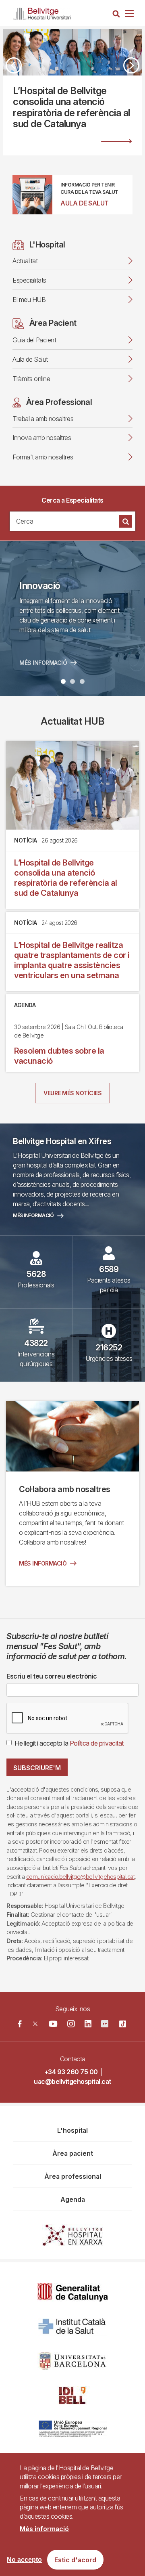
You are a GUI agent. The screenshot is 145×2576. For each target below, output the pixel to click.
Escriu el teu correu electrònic (52, 1676)
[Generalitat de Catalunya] (73, 2292)
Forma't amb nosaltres (43, 457)
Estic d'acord (75, 2560)
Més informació (33, 1215)
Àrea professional (73, 2176)
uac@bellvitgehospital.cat (72, 2081)
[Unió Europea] (73, 2430)
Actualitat (25, 261)
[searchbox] (63, 521)
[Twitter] (35, 2024)
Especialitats (29, 280)
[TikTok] (123, 2024)
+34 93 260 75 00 (71, 2072)
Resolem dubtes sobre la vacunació (59, 1056)
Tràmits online (31, 379)
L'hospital (72, 2130)
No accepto (24, 2560)
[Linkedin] (88, 2024)
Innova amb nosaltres (42, 438)
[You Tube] (53, 2024)
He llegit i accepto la (69, 1743)
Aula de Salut (30, 359)
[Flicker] (105, 2024)
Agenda (73, 2199)
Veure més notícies (72, 1093)
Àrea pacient (73, 2153)
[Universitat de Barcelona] (72, 2361)
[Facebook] (20, 2024)
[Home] (42, 12)
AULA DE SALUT (85, 203)
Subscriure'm (37, 1768)
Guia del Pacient (34, 340)
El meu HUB (29, 300)
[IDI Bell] (72, 2395)
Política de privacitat (97, 1743)
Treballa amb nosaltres (43, 419)
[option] (72, 92)
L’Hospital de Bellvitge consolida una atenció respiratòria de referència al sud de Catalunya (66, 878)
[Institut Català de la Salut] (73, 2327)
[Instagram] (71, 2024)
